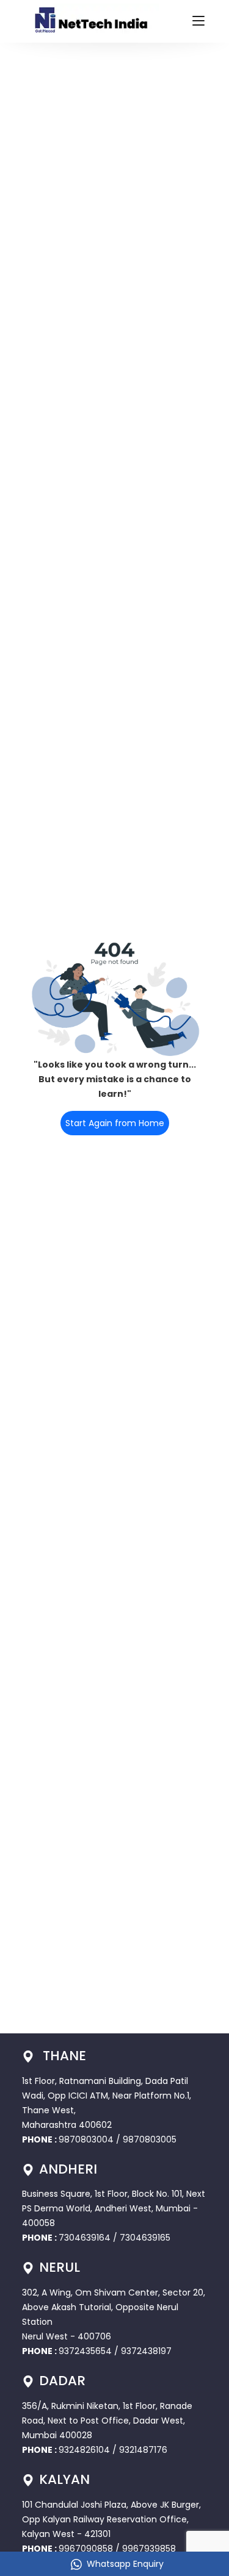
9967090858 (86, 2549)
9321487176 (143, 2450)
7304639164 (86, 2238)
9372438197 (146, 2351)
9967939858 (149, 2549)
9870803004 (87, 2139)
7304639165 (145, 2238)
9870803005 (150, 2139)
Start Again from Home (115, 1123)
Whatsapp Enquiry (125, 2564)
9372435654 (85, 2351)
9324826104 (84, 2450)
